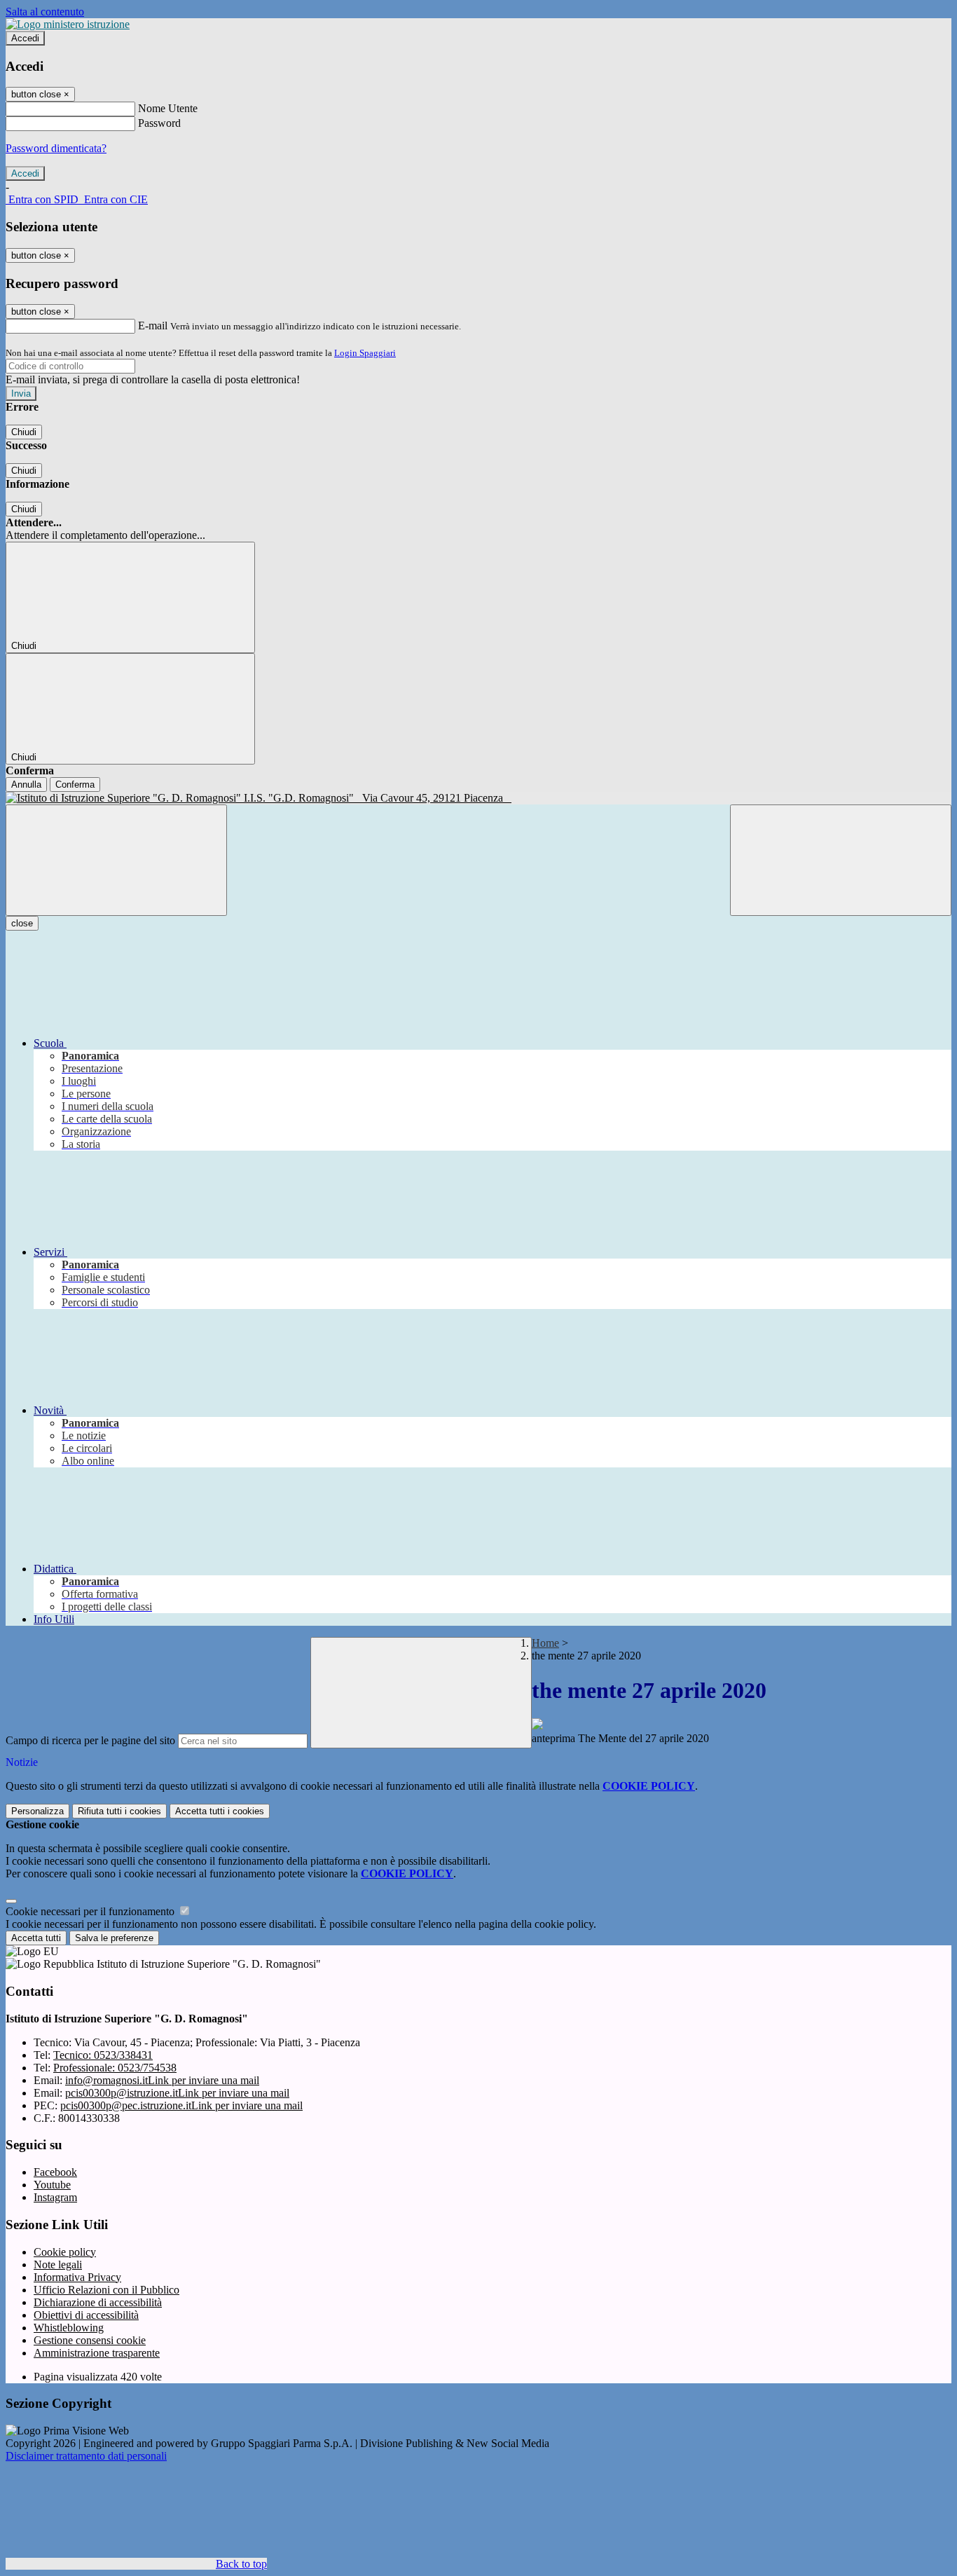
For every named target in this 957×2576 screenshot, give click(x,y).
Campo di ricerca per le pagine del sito (90, 1740)
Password (159, 123)
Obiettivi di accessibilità (86, 2315)
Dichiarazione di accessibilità (98, 2302)
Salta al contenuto (45, 12)
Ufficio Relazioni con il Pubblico (106, 2290)
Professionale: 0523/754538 (115, 2068)
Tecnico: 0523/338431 (103, 2055)
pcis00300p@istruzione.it (177, 2093)
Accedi (25, 38)
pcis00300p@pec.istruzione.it (181, 2105)
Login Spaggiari (365, 353)
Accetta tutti (220, 1811)
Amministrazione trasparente (97, 2353)
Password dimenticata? (56, 148)
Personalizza (37, 1811)
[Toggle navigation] (116, 860)
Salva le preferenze (114, 1938)
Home (545, 1643)
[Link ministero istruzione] (68, 24)
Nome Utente (168, 108)
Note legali (58, 2265)
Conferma (75, 785)
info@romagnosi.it (162, 2080)
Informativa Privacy (77, 2277)
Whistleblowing (69, 2328)
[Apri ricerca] (841, 860)
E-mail (153, 326)
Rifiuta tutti (119, 1811)
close (22, 923)
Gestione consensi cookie (90, 2340)
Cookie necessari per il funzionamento (91, 1911)
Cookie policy (65, 2252)
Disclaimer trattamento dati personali (86, 2456)
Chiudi (24, 432)
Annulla (26, 785)
